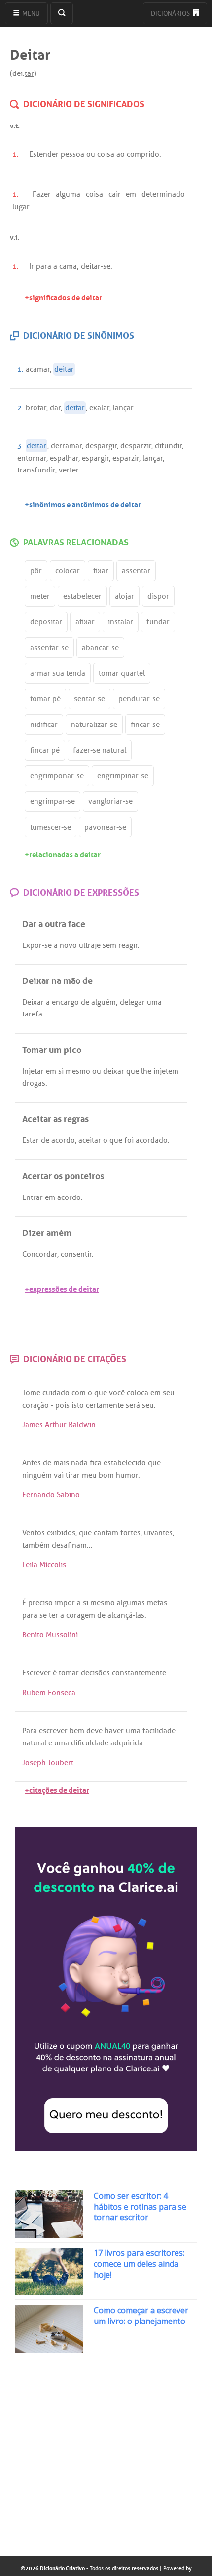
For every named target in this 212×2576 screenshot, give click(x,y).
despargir (101, 446)
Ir (32, 266)
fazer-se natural (100, 750)
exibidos (61, 1533)
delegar (132, 1002)
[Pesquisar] (62, 13)
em (131, 194)
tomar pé (45, 699)
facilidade (159, 1731)
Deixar (33, 1002)
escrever (53, 1731)
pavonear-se (105, 827)
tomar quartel (122, 673)
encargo (65, 1002)
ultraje (90, 945)
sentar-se (89, 699)
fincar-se (145, 725)
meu (89, 1475)
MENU (30, 14)
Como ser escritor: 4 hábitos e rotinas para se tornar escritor (140, 2207)
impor (65, 1603)
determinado (163, 194)
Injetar (33, 1071)
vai (59, 1475)
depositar (46, 622)
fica (96, 1463)
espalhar (64, 458)
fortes (130, 1533)
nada (79, 1463)
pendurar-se (139, 699)
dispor (158, 596)
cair (115, 194)
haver (114, 1731)
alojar (124, 596)
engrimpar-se (53, 801)
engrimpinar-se (123, 776)
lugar (21, 207)
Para (30, 1731)
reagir (128, 945)
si (61, 1071)
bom (106, 1475)
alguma (68, 194)
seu (169, 1393)
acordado (152, 1140)
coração (35, 1405)
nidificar (44, 725)
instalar (121, 622)
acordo (63, 1140)
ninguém (37, 1475)
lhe (146, 1071)
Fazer (42, 194)
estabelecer (82, 596)
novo (68, 945)
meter (40, 596)
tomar (69, 1673)
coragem (81, 1615)
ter (53, 1615)
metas (157, 1603)
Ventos (34, 1533)
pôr (36, 571)
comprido (143, 154)
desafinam (69, 1545)
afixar (85, 622)
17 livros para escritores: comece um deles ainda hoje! (139, 2264)
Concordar (40, 1254)
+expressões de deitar (62, 1288)
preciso (40, 1603)
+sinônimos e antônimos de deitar (83, 503)
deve (94, 1731)
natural (34, 1743)
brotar (36, 408)
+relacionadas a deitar (63, 853)
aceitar (90, 1140)
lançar (123, 408)
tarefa (32, 1014)
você (117, 1393)
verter (69, 470)
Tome (31, 1393)
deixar (114, 1071)
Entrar (33, 1197)
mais (61, 1463)
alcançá (120, 1615)
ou (91, 154)
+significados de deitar (63, 297)
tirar (73, 1475)
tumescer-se (51, 827)
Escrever (36, 1673)
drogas (34, 1083)
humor (127, 1475)
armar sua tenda (58, 673)
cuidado (56, 1393)
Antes (32, 1463)
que (133, 1071)
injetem (166, 1071)
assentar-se (49, 648)
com (79, 1393)
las (140, 1615)
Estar (31, 1140)
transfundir (36, 470)
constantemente (139, 1673)
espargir (95, 458)
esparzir (126, 458)
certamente (105, 1405)
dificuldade (90, 1743)
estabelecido (125, 1463)
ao (121, 154)
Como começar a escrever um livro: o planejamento (141, 2316)
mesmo (78, 1071)
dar (55, 408)
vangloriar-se (110, 801)
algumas (131, 1603)
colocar (68, 571)
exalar (99, 408)
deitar (91, 266)
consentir (76, 1254)
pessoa (72, 154)
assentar (136, 571)
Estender (44, 154)
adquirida (127, 1743)
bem (77, 1731)
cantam (106, 1533)
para (44, 266)
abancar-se (100, 648)
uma (154, 1002)
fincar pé (45, 750)
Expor (32, 945)
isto (78, 1405)
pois (62, 1405)
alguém (104, 1002)
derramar (66, 446)
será (133, 1405)
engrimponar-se (57, 776)
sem (109, 945)
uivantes (158, 1533)
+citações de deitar (57, 1789)
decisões (95, 1673)
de (85, 1002)
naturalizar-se (94, 725)
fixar (101, 571)
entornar (32, 458)
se (107, 266)
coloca (138, 1393)
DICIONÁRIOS (171, 14)
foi (129, 1140)
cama (68, 266)
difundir (168, 446)
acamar (38, 369)
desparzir (136, 446)
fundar (158, 622)
